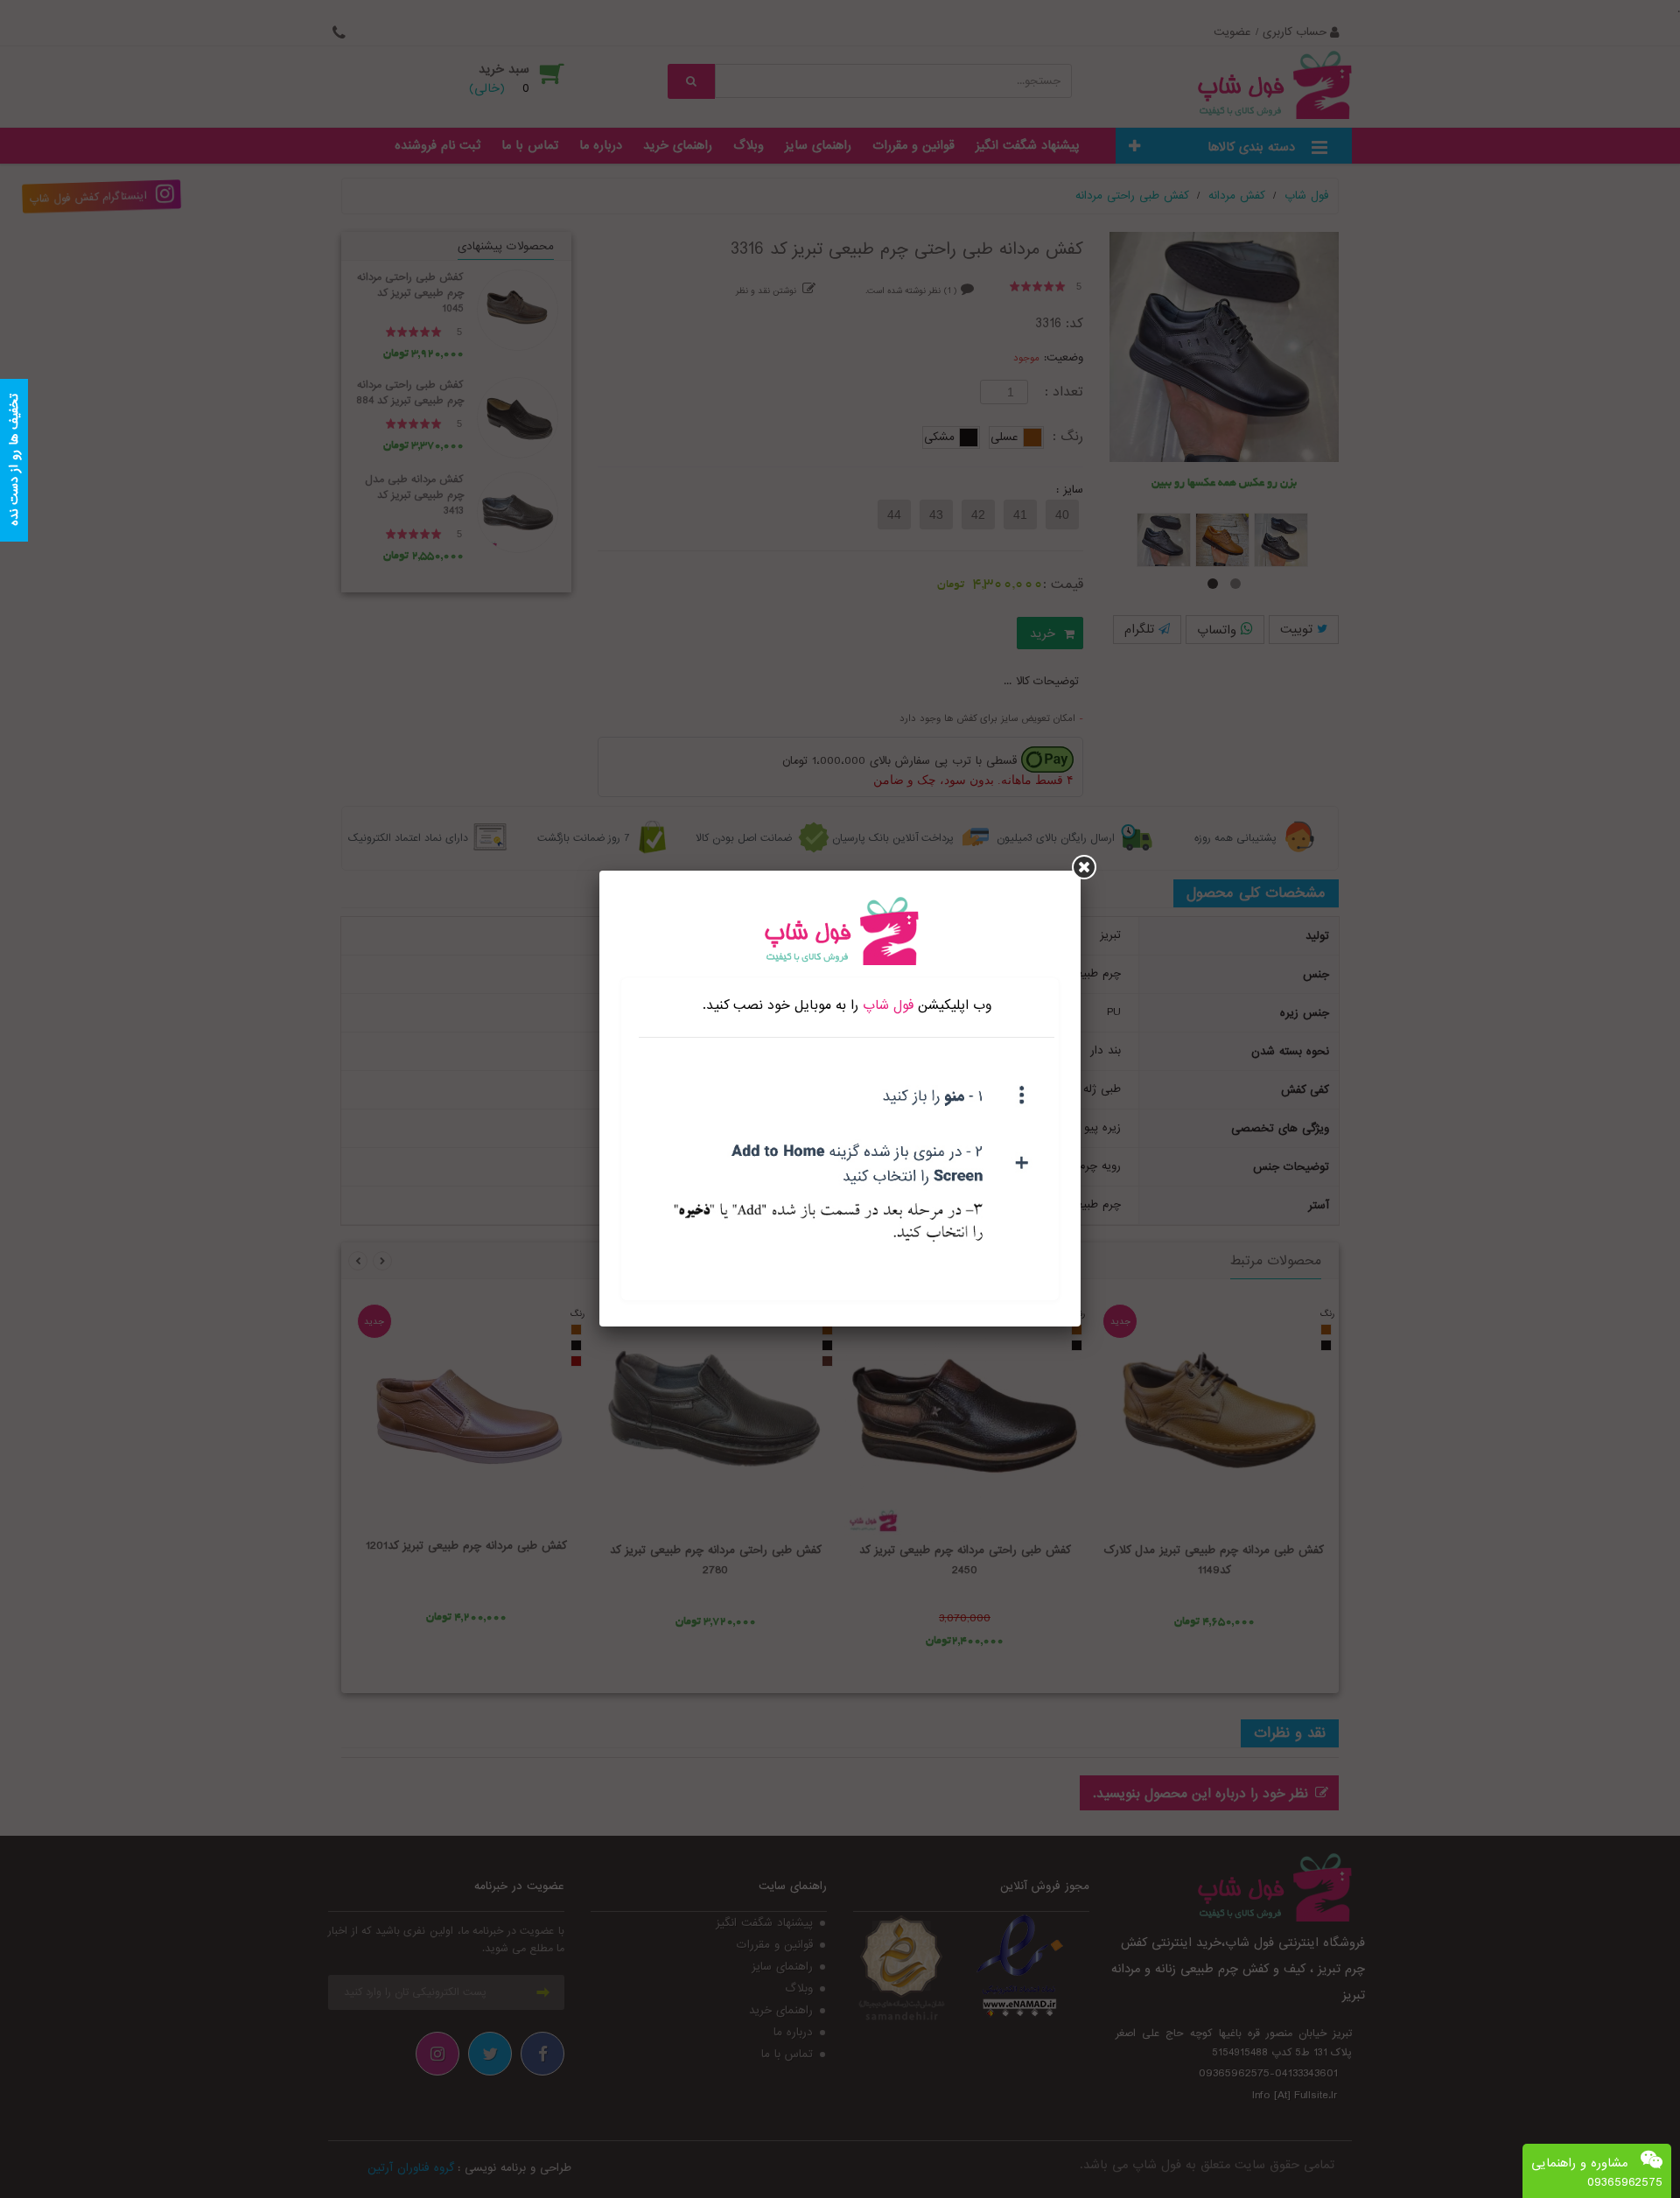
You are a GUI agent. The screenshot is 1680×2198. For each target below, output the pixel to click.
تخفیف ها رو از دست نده (14, 461)
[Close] (1084, 867)
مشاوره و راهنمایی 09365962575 (1597, 2173)
